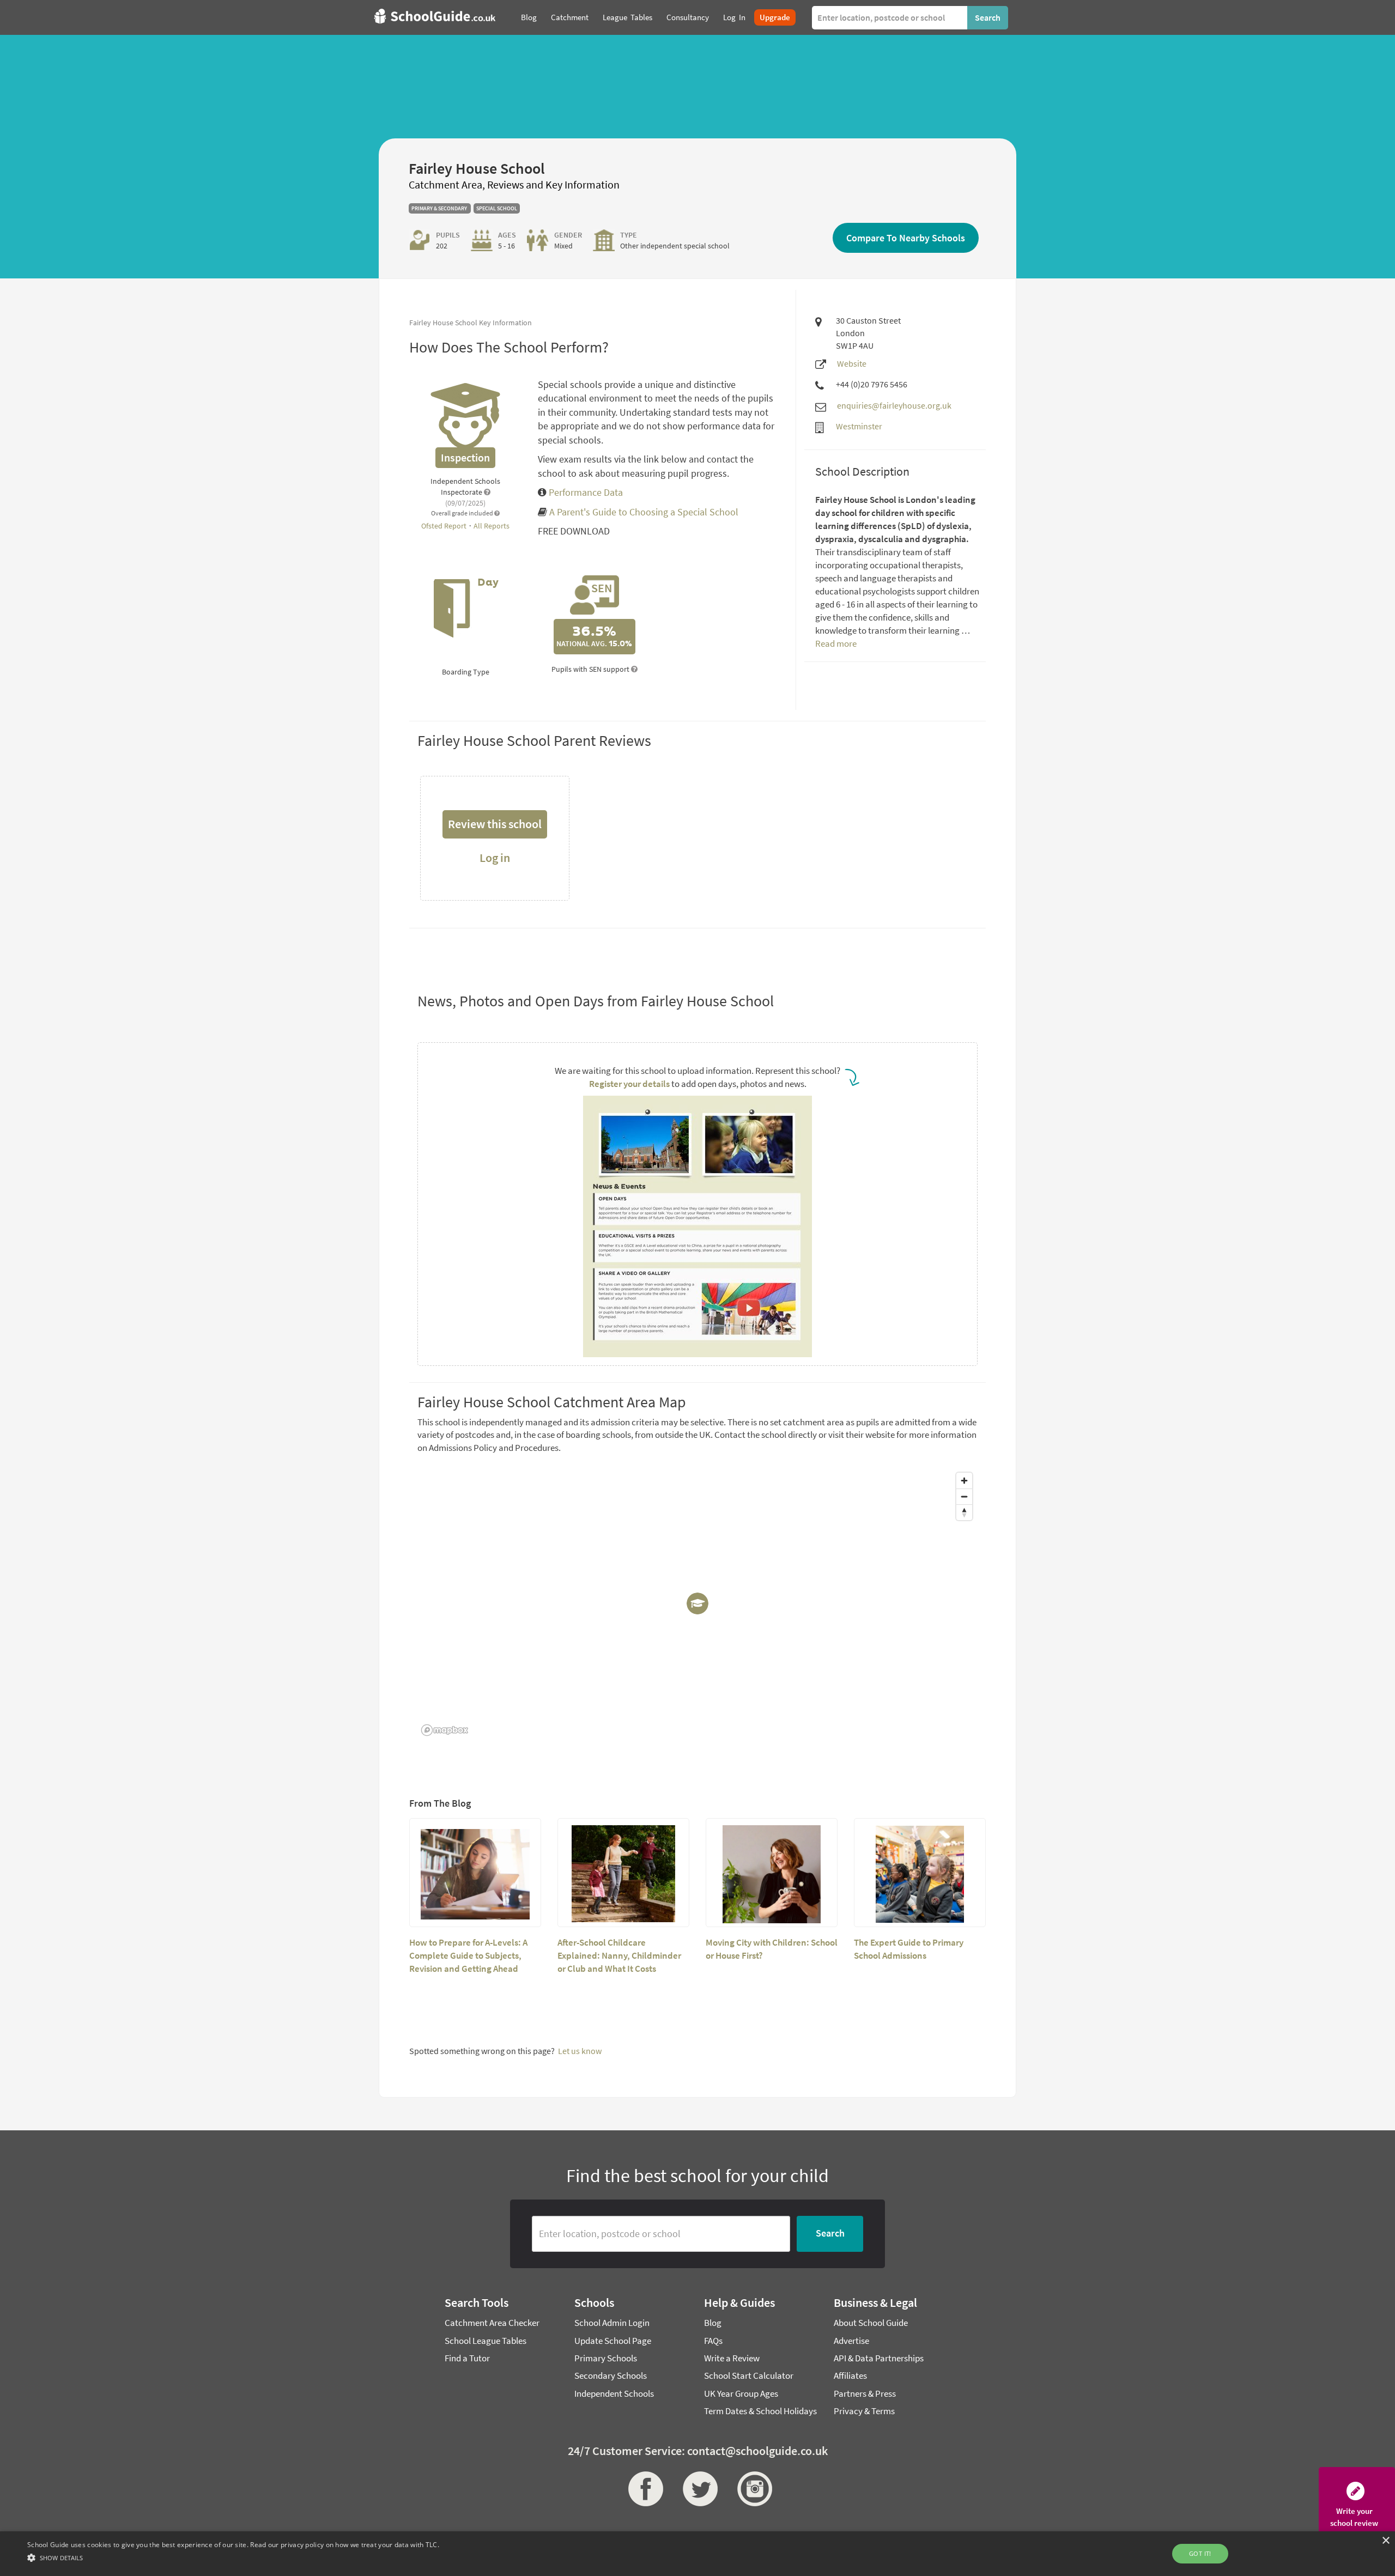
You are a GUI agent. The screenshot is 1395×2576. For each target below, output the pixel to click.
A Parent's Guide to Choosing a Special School (644, 512)
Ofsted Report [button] (445, 526)
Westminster (859, 426)
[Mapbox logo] (445, 1730)
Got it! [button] (1200, 2553)
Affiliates (850, 2375)
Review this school (495, 824)
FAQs (713, 2341)
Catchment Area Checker (492, 2323)
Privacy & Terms (864, 2411)
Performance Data (585, 492)
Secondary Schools (611, 2375)
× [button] (1385, 2541)
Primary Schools (606, 2358)
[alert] (697, 2554)
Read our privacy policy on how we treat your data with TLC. (345, 2545)
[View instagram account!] (752, 2489)
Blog (713, 2323)
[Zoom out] (964, 1496)
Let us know (580, 2051)
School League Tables (486, 2341)
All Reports (492, 526)
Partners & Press (865, 2393)
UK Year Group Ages (741, 2393)
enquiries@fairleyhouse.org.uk (894, 405)
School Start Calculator (749, 2375)
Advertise (851, 2341)
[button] (233, 2557)
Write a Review (732, 2358)
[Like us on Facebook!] (643, 2489)
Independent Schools (614, 2393)
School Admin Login (612, 2323)
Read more (836, 643)
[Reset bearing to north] (964, 1512)
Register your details (629, 1084)
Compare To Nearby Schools (906, 238)
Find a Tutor (467, 2358)
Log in (495, 858)
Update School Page (613, 2341)
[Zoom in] (964, 1481)
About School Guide (871, 2323)
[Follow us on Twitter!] (697, 2489)
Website (852, 363)
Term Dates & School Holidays (760, 2411)
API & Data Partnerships (879, 2358)
